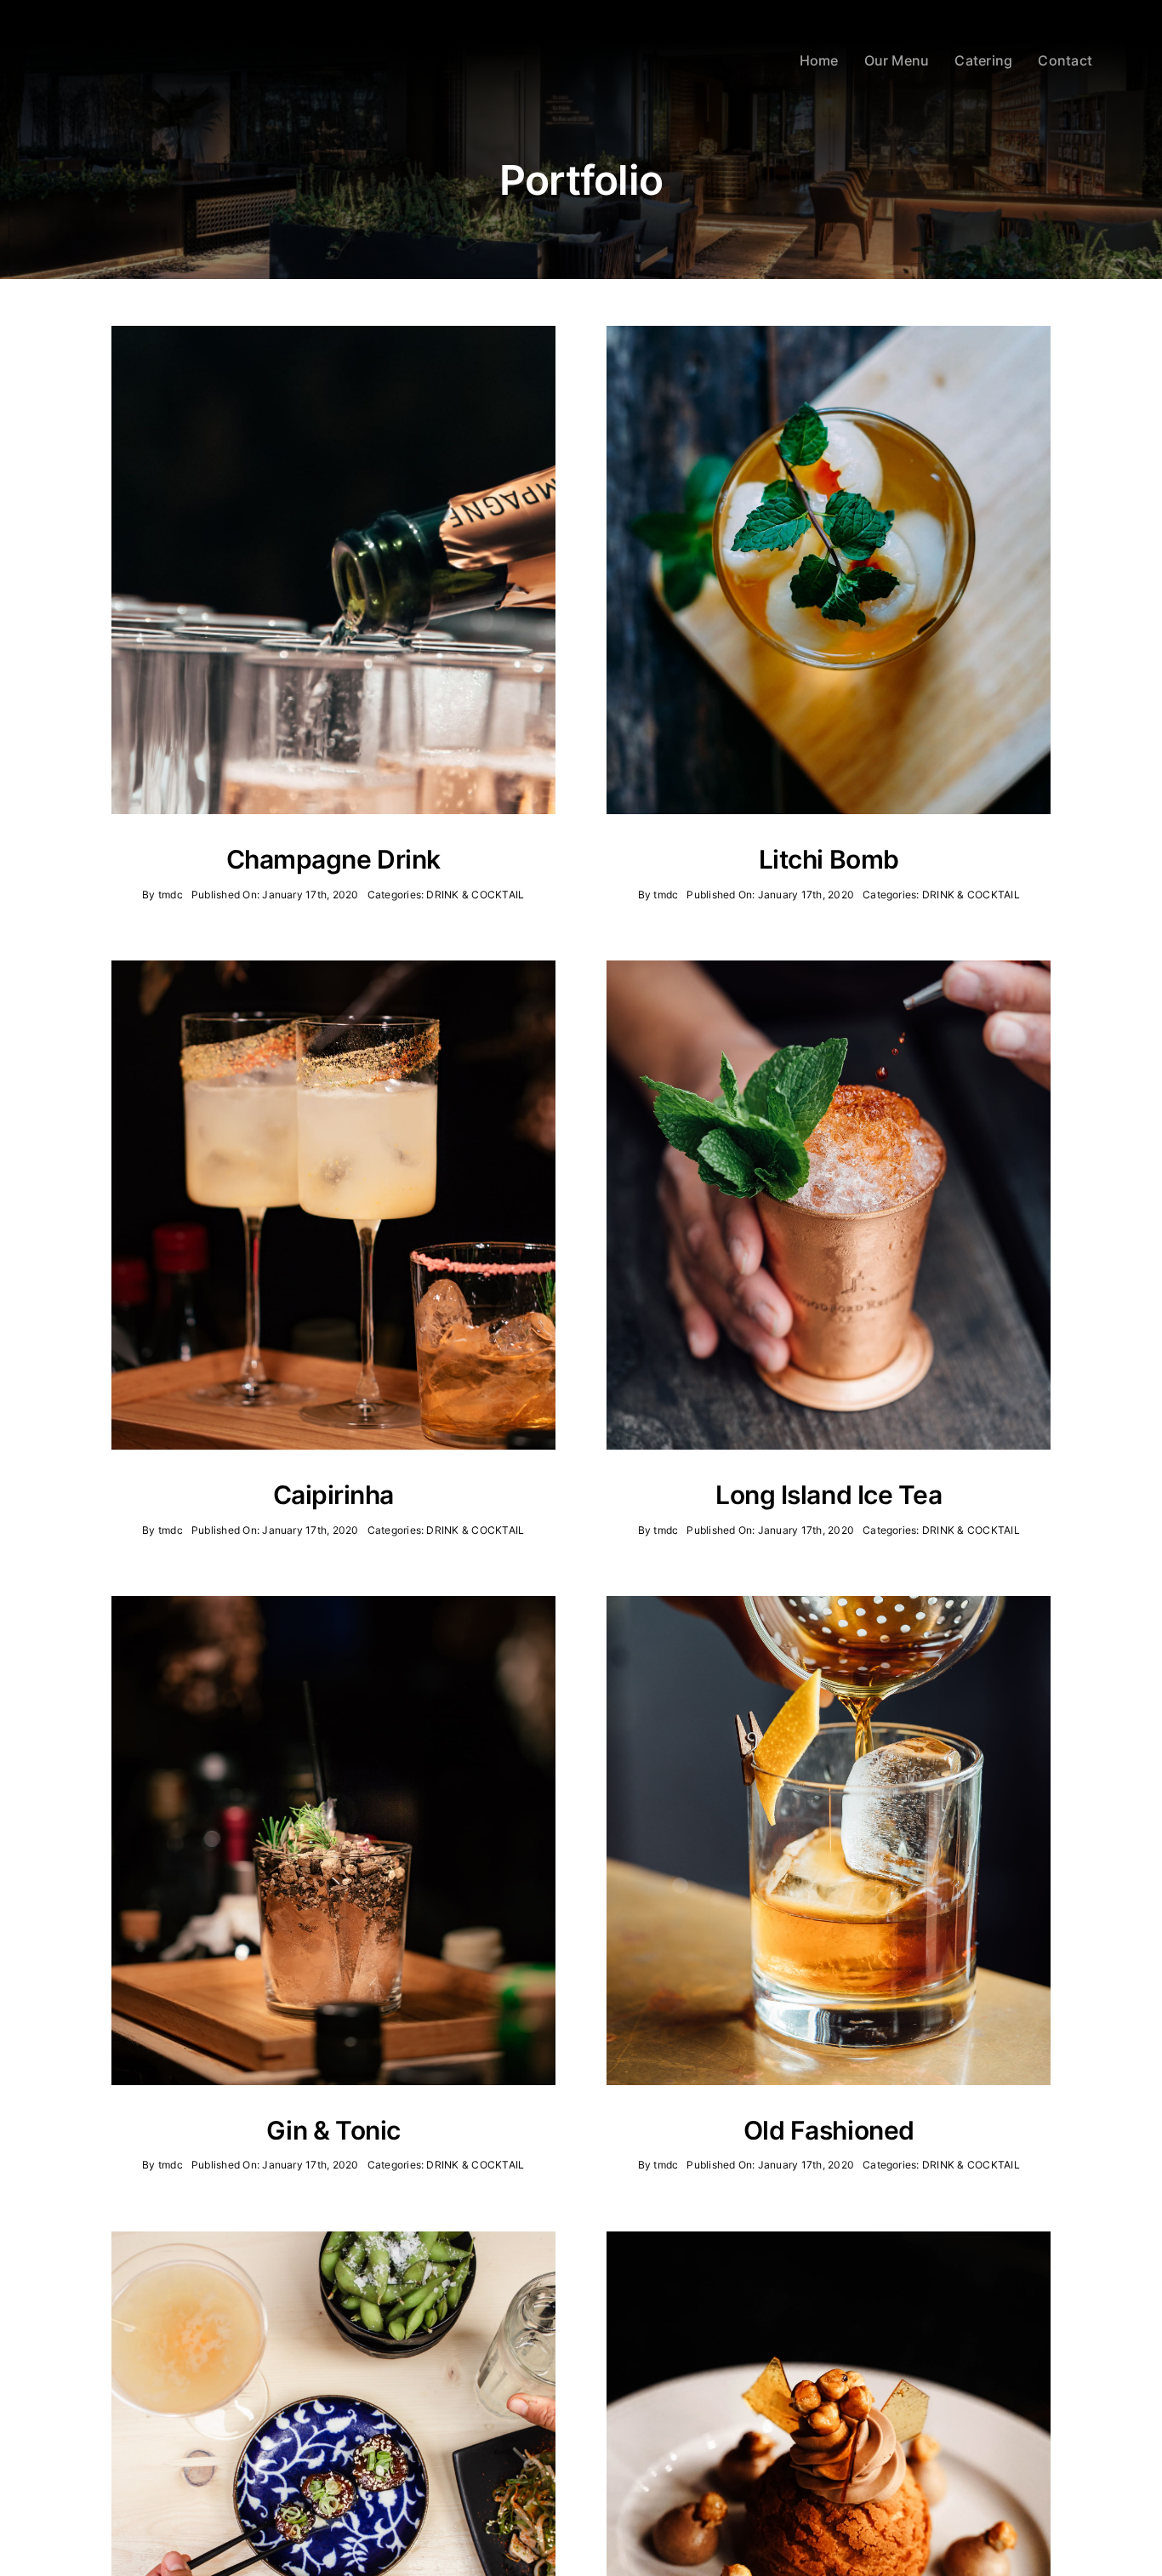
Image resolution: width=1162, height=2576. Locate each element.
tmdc (171, 895)
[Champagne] (333, 333)
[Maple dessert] (829, 2238)
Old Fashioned (829, 2130)
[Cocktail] (829, 333)
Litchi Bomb (829, 859)
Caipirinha (334, 1495)
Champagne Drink (333, 859)
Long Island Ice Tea (829, 1495)
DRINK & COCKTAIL (475, 895)
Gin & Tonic (333, 2130)
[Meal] (333, 2238)
